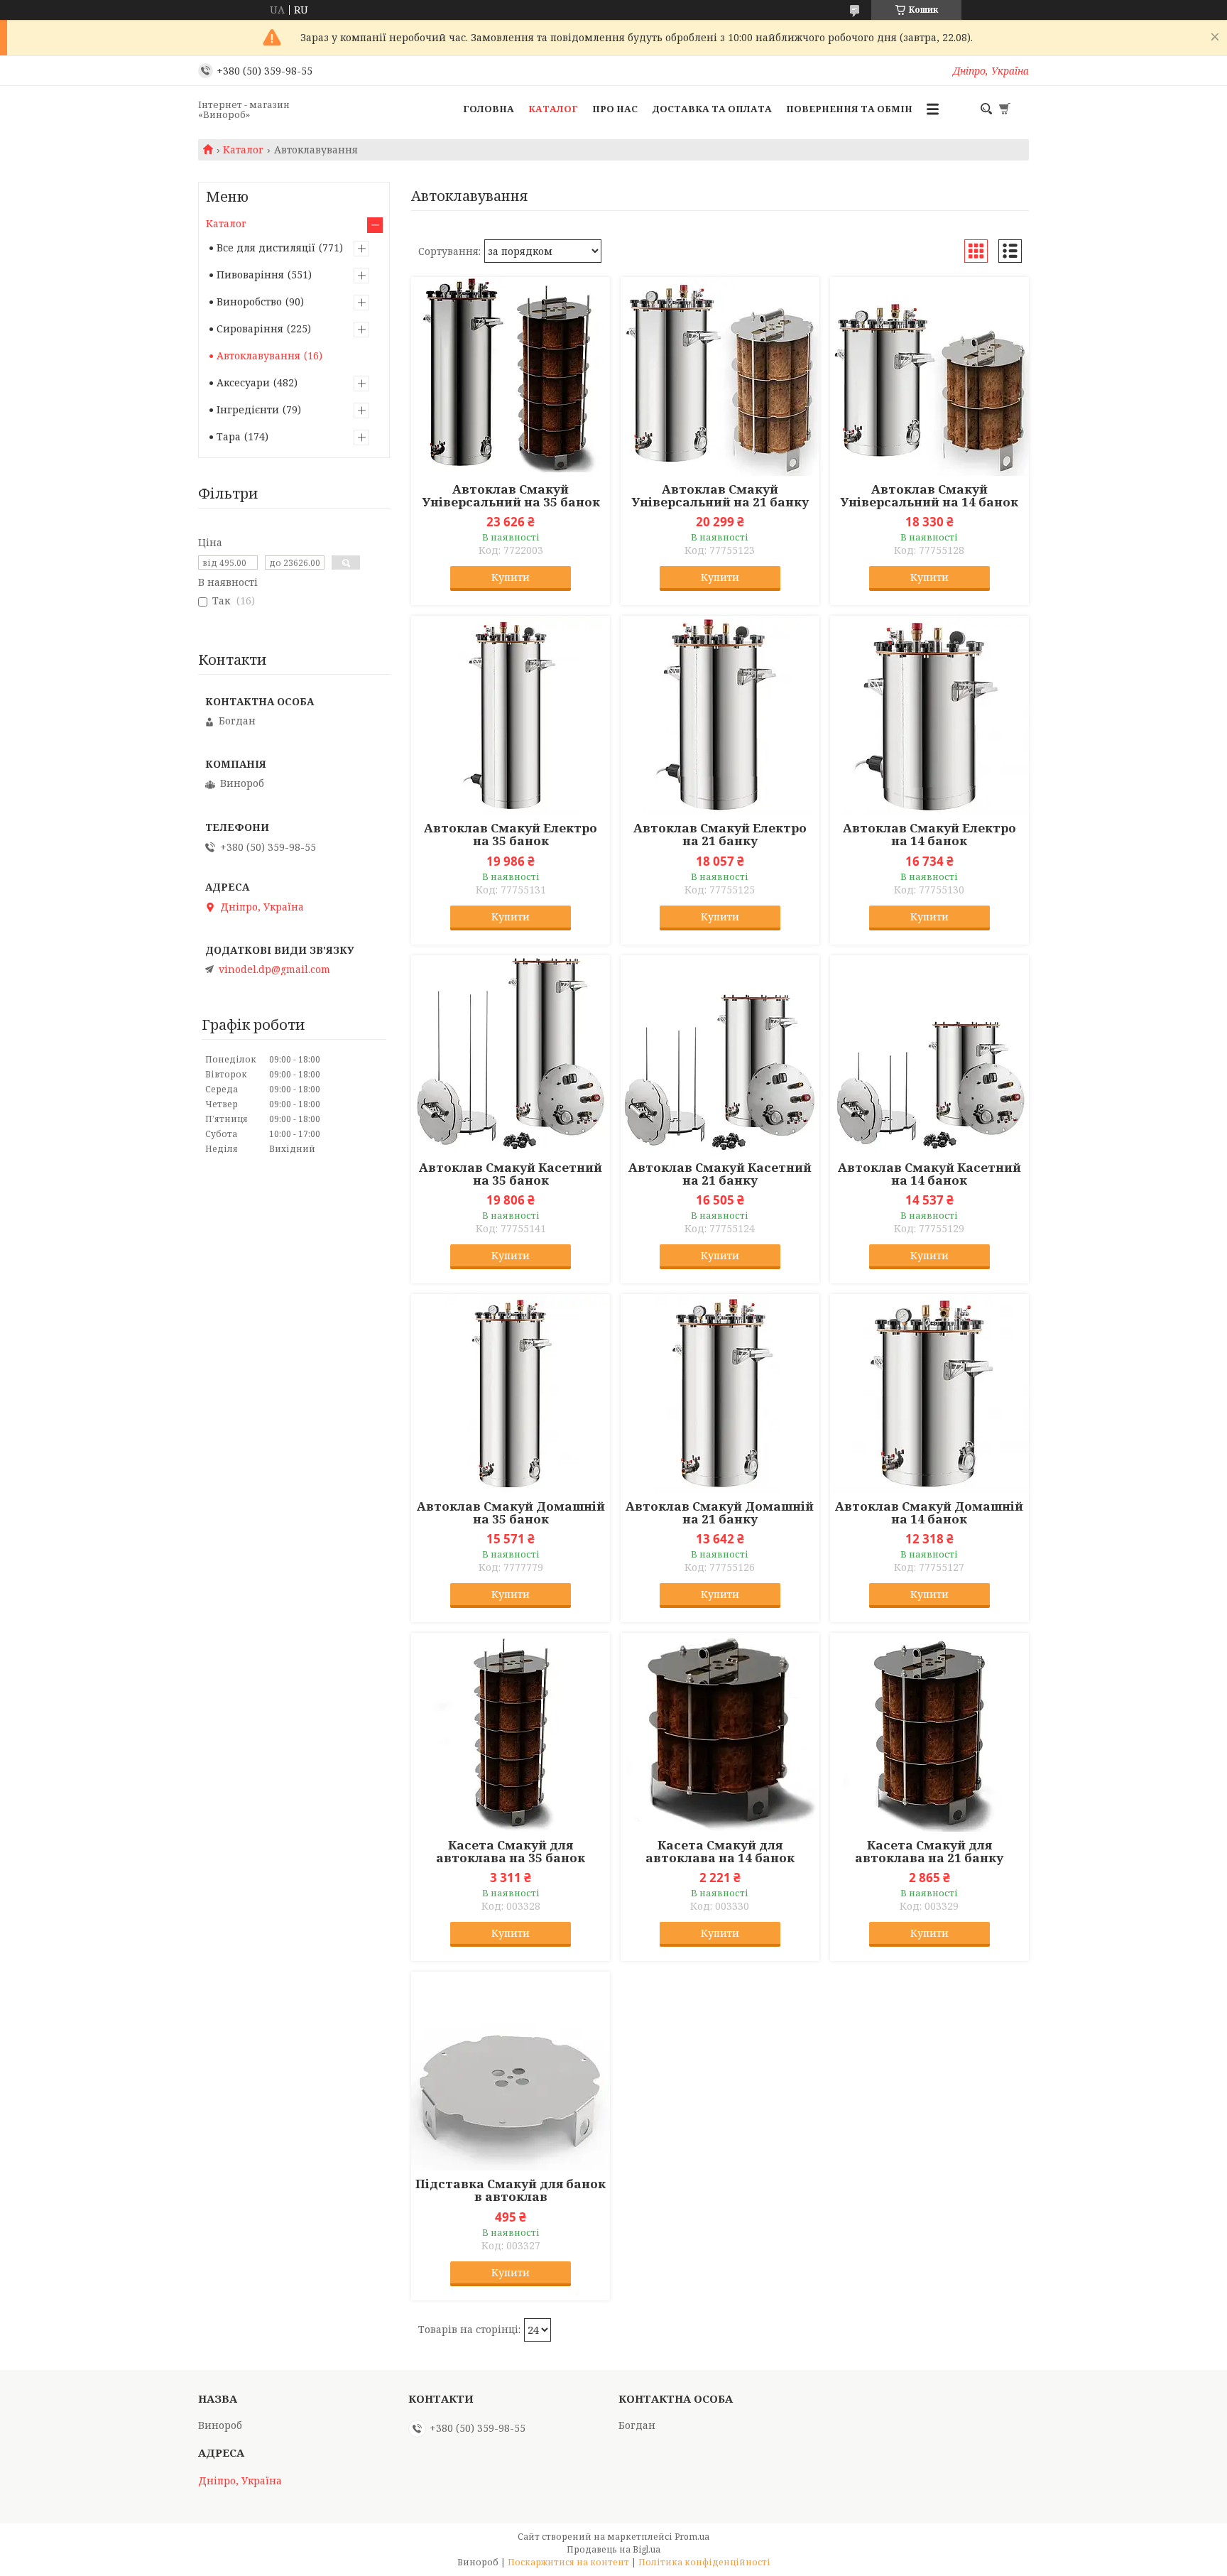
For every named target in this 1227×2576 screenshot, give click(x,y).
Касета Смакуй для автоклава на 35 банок (511, 1852)
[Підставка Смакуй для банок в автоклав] (511, 2071)
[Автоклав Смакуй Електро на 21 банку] (720, 715)
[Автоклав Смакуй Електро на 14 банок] (929, 715)
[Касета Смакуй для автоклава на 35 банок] (511, 1732)
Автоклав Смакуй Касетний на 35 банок (511, 1174)
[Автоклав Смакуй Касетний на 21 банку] (720, 1055)
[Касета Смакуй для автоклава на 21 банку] (929, 1732)
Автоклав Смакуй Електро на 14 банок (929, 835)
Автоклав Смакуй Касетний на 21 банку (720, 1174)
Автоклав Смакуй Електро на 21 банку (720, 835)
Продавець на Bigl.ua (613, 2549)
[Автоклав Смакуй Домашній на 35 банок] (511, 1393)
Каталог (553, 109)
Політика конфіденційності (704, 2562)
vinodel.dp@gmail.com (274, 969)
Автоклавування (258, 355)
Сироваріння (250, 328)
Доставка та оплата (712, 109)
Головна (489, 109)
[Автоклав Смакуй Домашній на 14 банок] (929, 1393)
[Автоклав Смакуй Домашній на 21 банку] (720, 1393)
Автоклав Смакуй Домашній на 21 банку (720, 1513)
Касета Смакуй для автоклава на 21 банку (929, 1852)
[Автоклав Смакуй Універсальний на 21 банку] (720, 376)
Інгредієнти (248, 409)
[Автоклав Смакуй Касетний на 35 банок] (511, 1055)
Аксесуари (243, 382)
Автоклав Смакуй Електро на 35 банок (511, 835)
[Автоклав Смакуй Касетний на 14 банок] (929, 1055)
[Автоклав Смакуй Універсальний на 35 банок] (511, 376)
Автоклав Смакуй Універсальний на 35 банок (511, 496)
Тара (229, 436)
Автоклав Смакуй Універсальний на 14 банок (929, 496)
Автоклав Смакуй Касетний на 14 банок (929, 1174)
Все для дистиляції (266, 248)
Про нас (615, 109)
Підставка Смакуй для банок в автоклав (511, 2190)
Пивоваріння (250, 275)
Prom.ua (692, 2537)
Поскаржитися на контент (568, 2562)
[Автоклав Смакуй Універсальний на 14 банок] (929, 376)
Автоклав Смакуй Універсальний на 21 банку (720, 496)
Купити (511, 577)
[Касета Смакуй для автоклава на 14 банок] (720, 1732)
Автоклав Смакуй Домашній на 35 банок (511, 1513)
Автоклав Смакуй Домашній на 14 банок (929, 1513)
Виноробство (249, 301)
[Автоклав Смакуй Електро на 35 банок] (511, 715)
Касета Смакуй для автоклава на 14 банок (720, 1852)
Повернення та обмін (849, 109)
